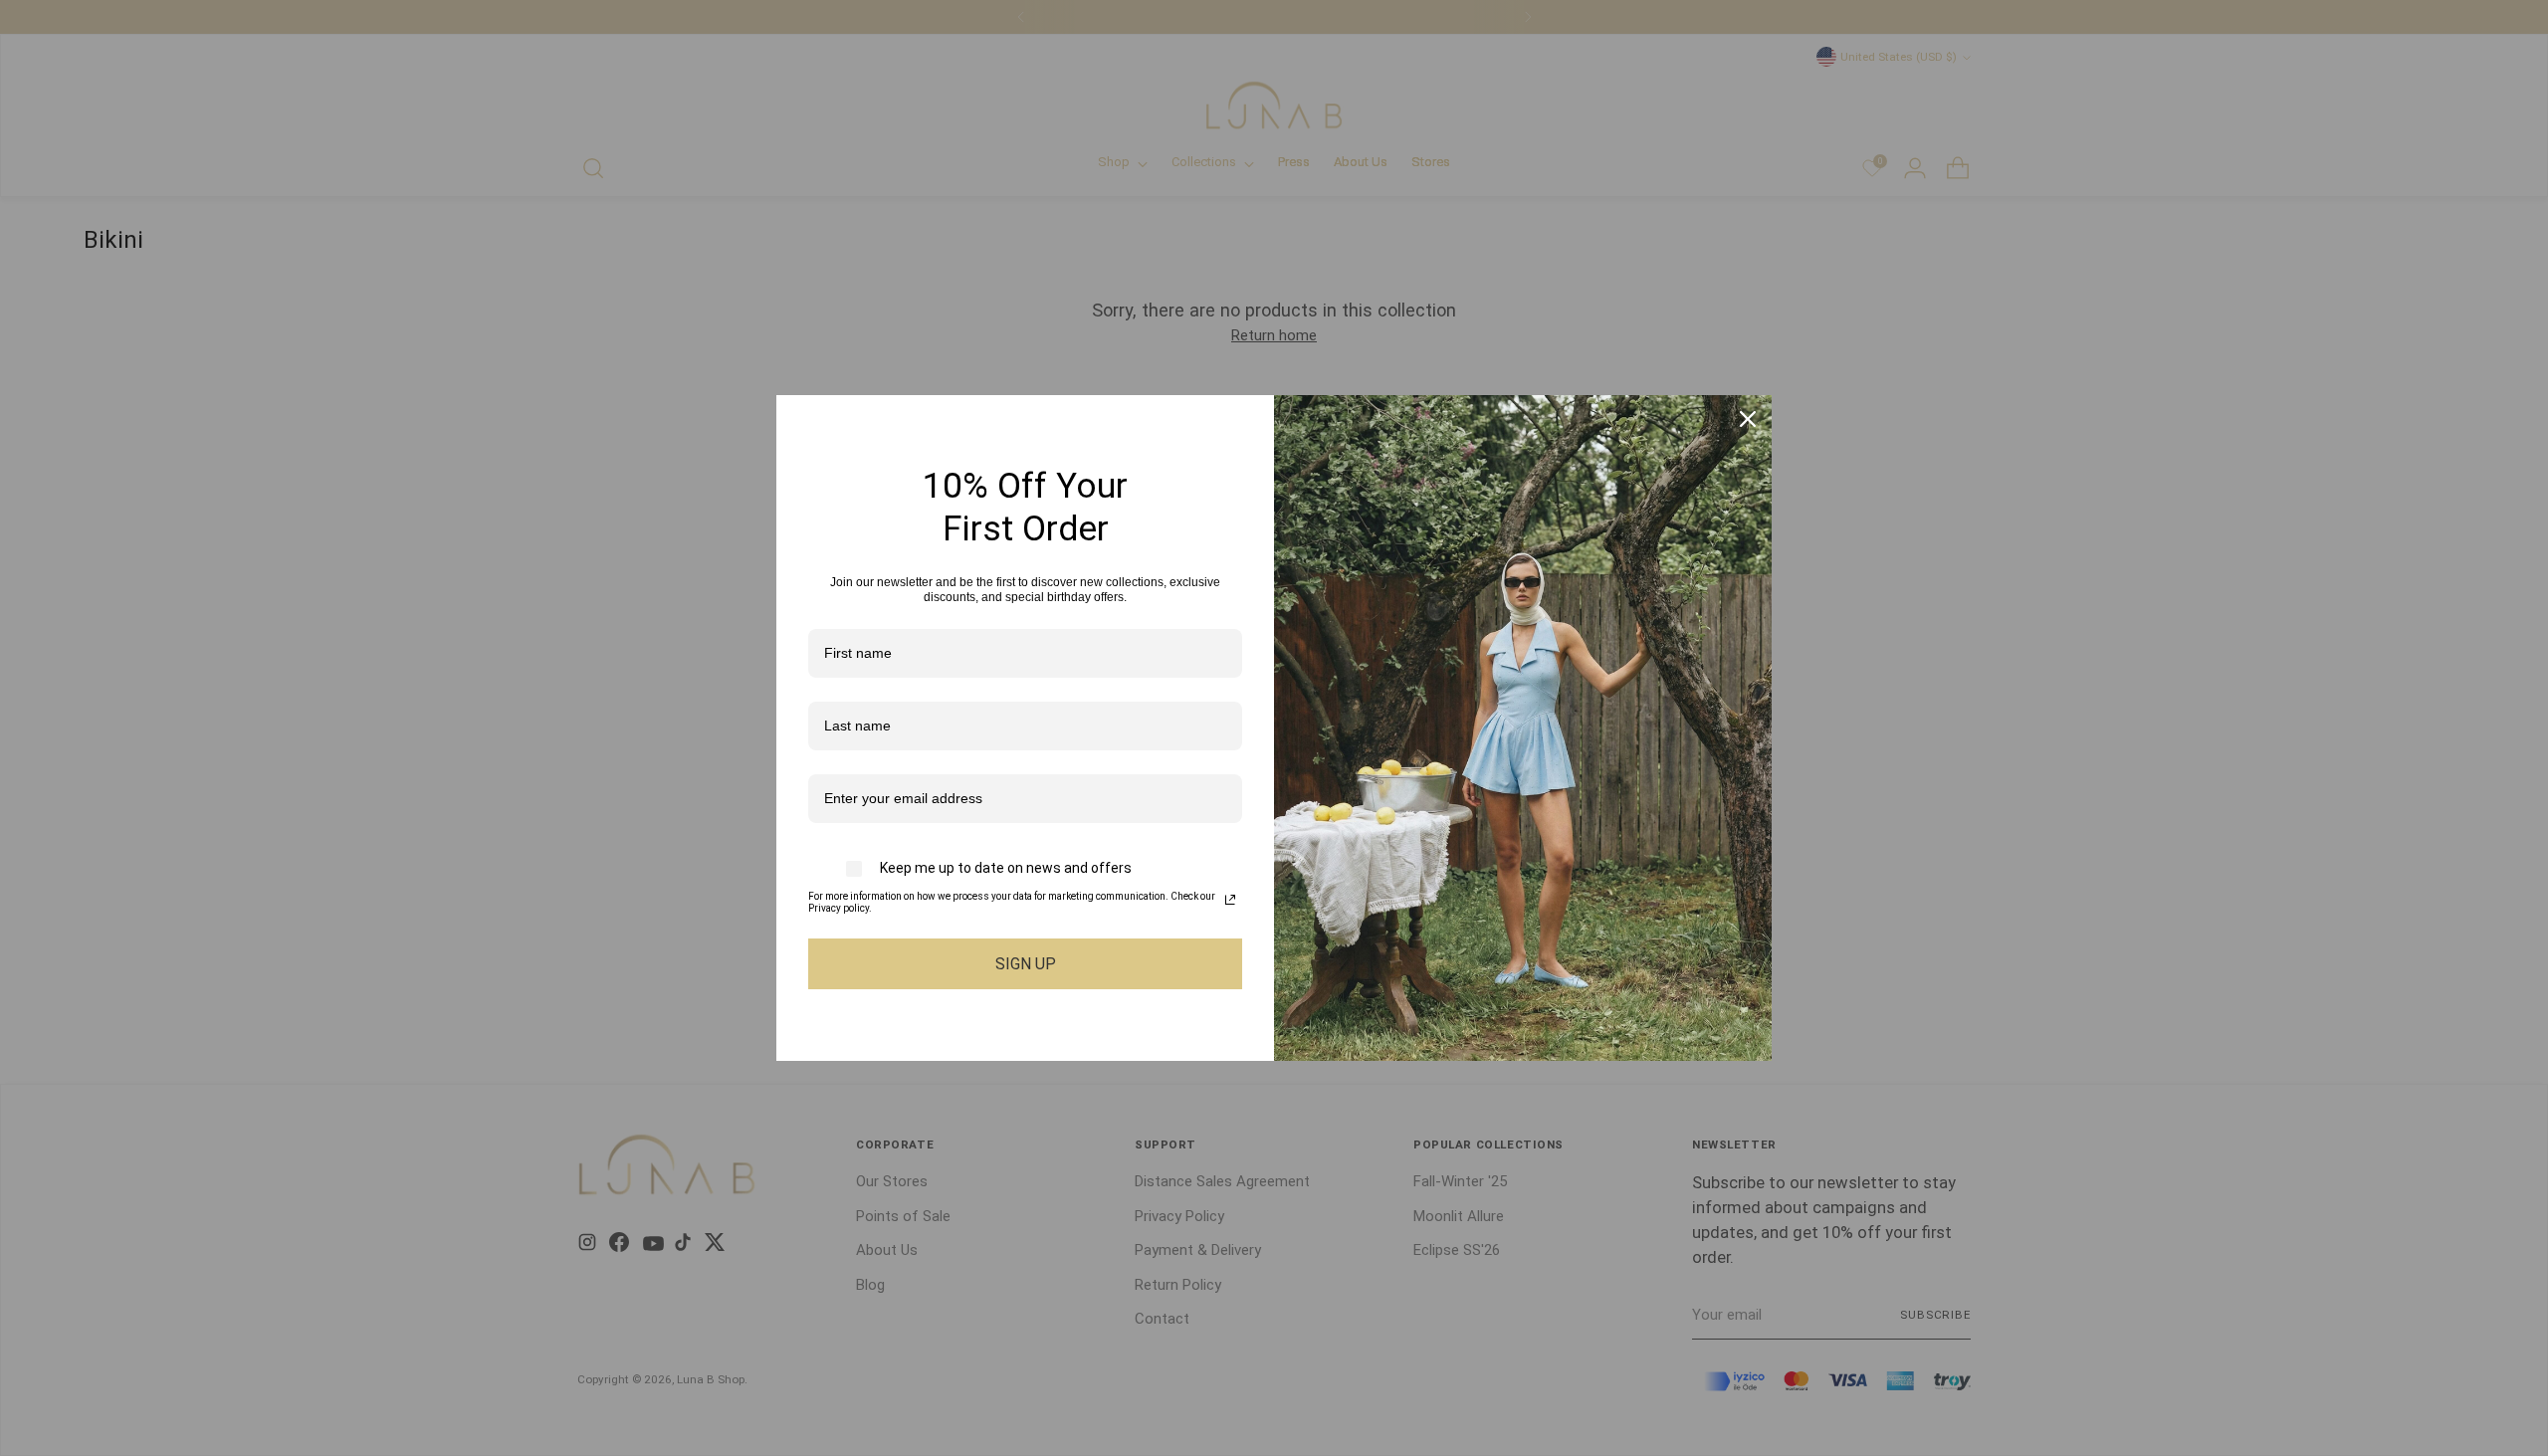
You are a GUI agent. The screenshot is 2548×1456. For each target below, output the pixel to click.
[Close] (1748, 419)
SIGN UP (1026, 964)
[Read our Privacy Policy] (1230, 900)
